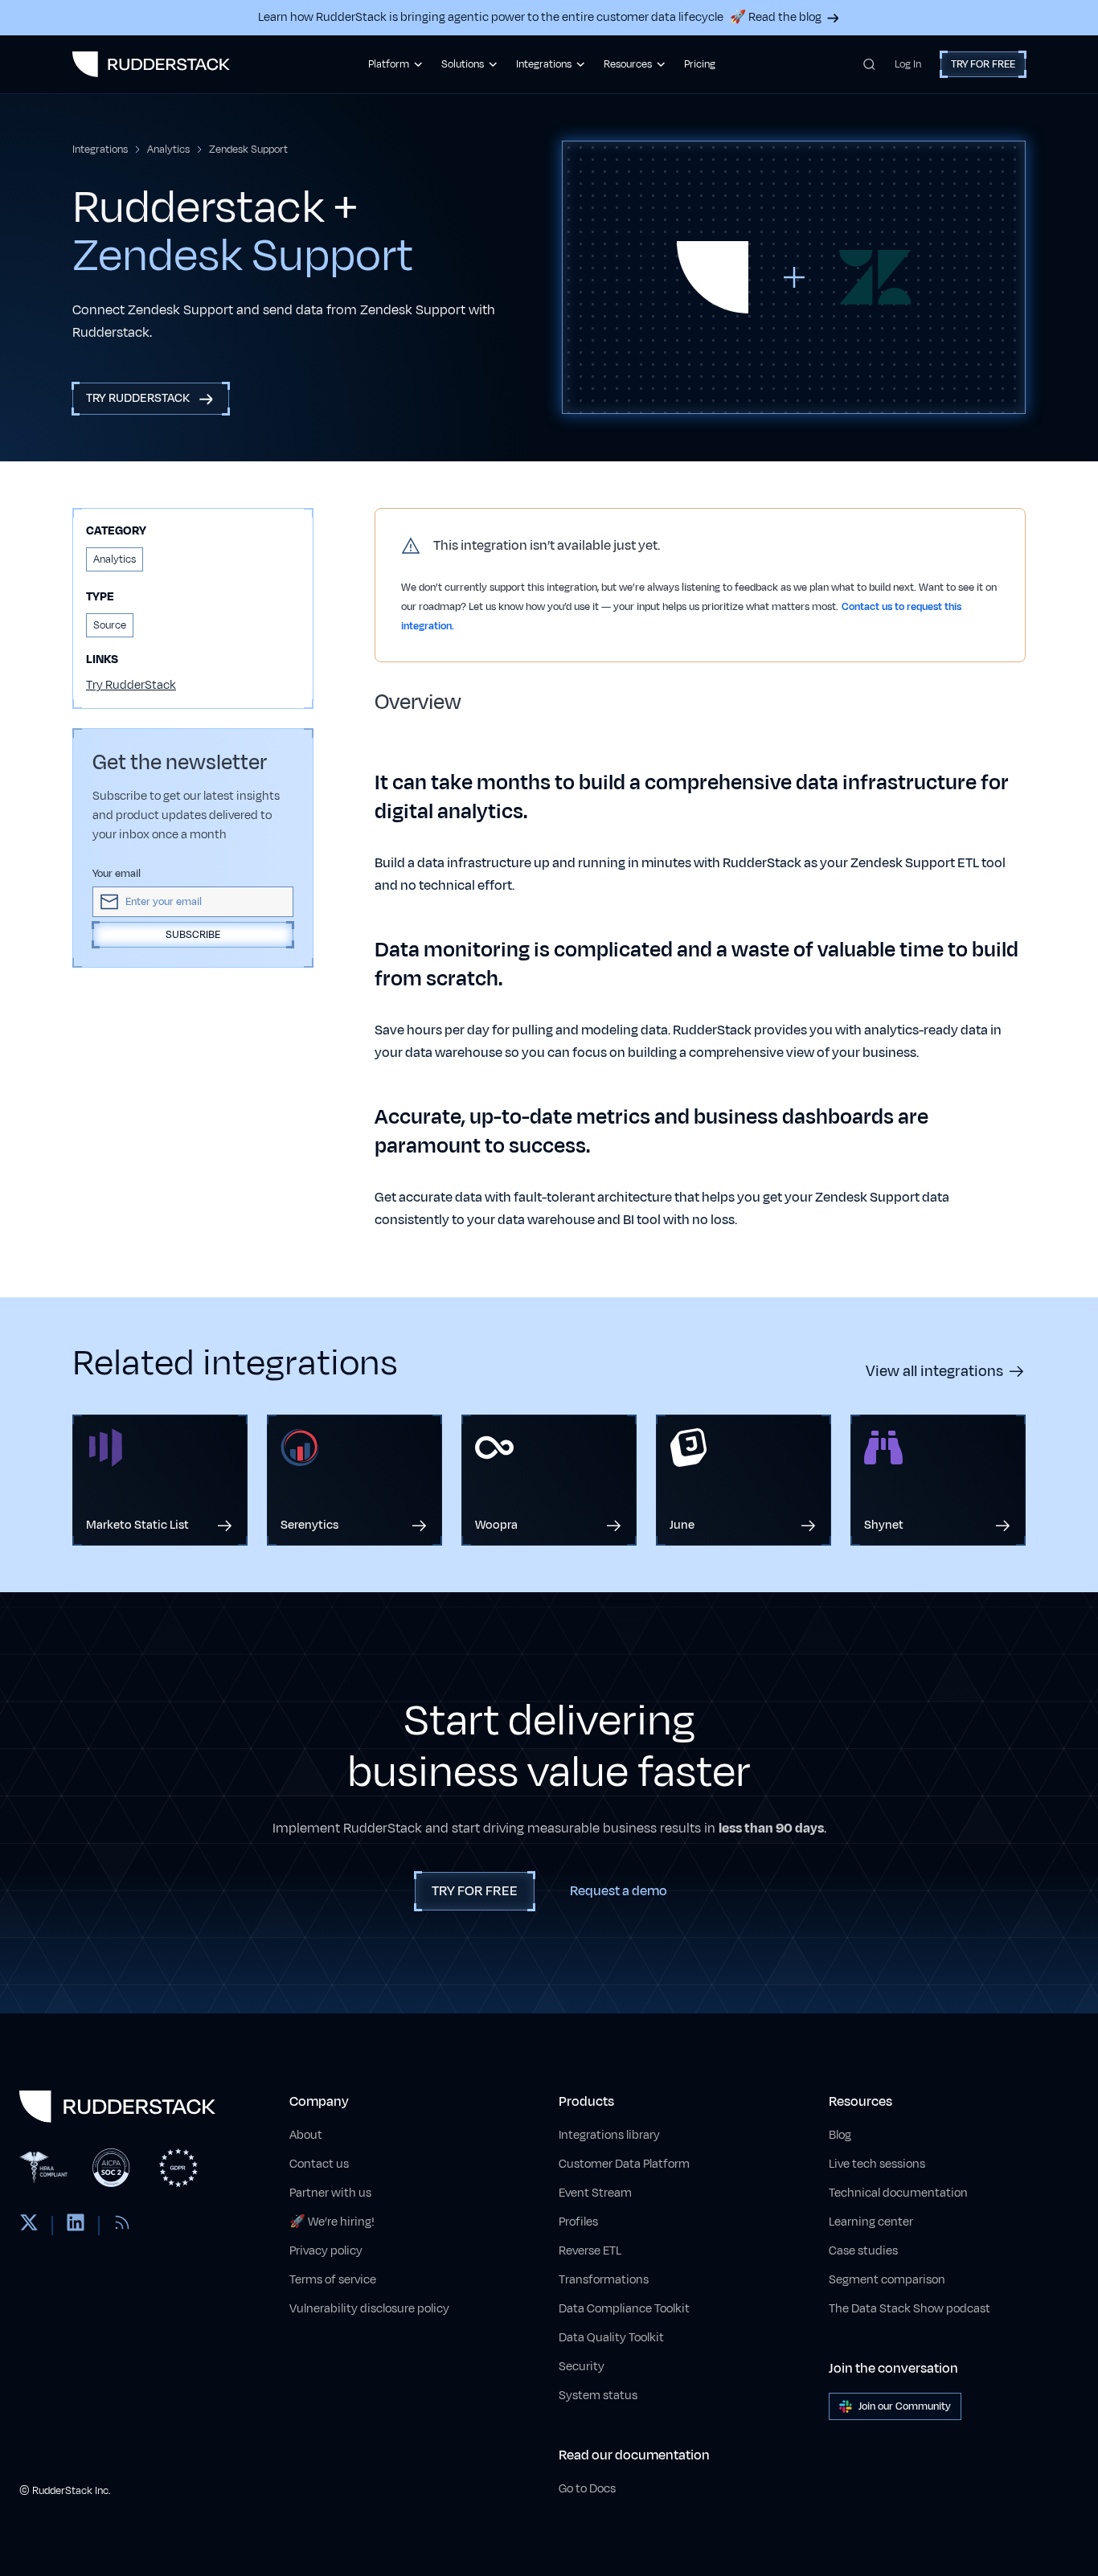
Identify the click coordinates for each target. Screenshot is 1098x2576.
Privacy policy (326, 2251)
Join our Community (905, 2406)
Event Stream (595, 2193)
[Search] (869, 64)
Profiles (578, 2222)
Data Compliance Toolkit (624, 2309)
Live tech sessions (877, 2164)
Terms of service (333, 2280)
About (306, 2135)
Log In (908, 64)
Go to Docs (587, 2489)
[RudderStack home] (151, 64)
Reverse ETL (590, 2251)
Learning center (871, 2222)
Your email (117, 874)
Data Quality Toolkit (611, 2338)
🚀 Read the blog (776, 17)
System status (598, 2396)
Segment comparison (887, 2280)
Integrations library (609, 2135)
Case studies (863, 2251)
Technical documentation (898, 2193)
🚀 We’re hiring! (332, 2222)
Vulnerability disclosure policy (369, 2309)
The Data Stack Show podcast (910, 2309)
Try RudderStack (131, 685)
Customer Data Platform (624, 2164)
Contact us (319, 2164)
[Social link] (29, 2226)
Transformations (604, 2280)
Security (582, 2367)
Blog (840, 2135)
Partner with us (330, 2193)
